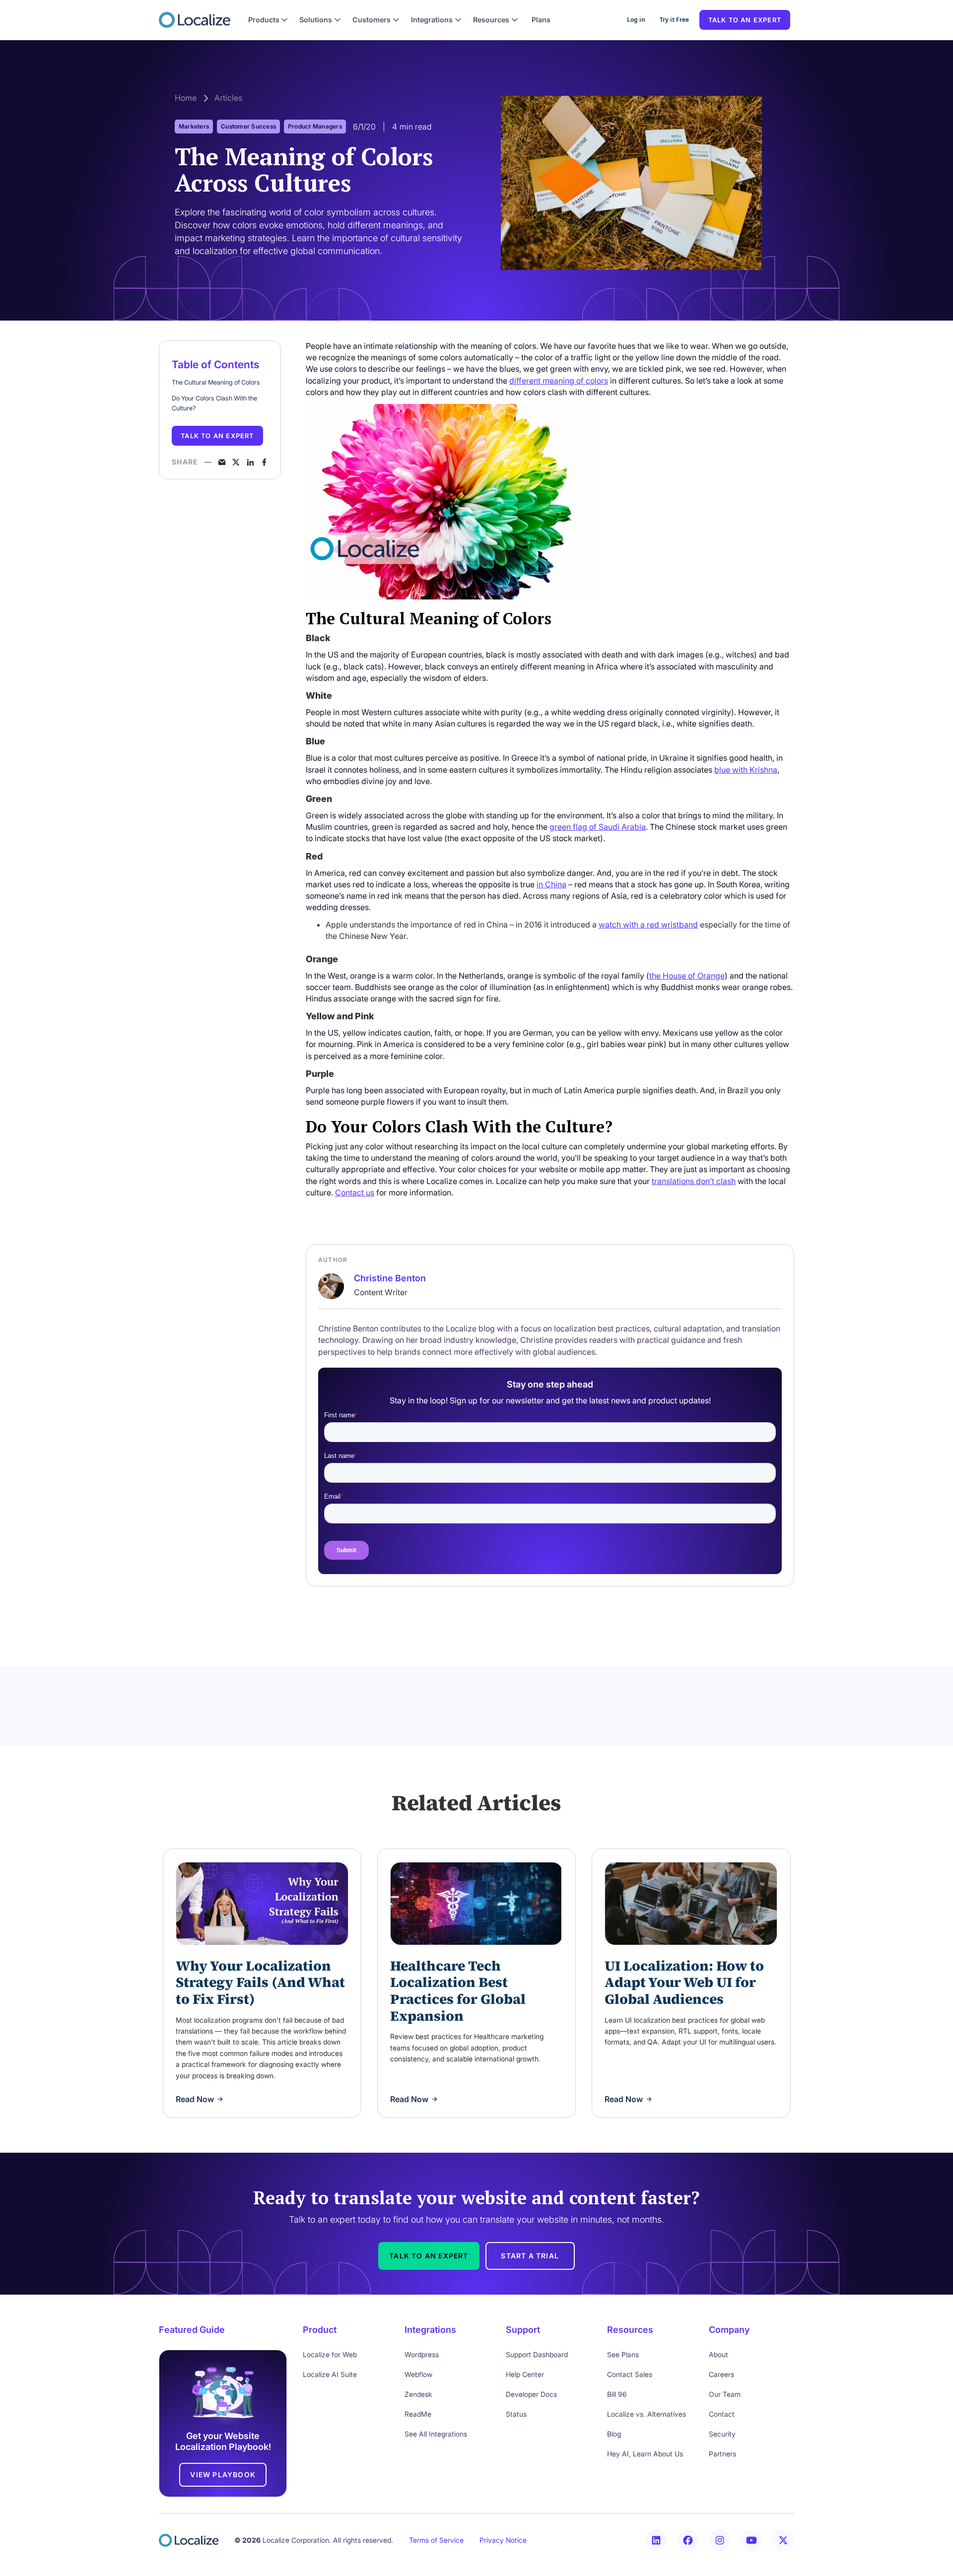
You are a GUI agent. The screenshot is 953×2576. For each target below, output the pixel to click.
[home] (195, 20)
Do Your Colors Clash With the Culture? (214, 403)
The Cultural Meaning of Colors (216, 382)
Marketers (194, 126)
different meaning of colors (559, 381)
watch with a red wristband (648, 925)
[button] (268, 20)
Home (186, 98)
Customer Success (248, 126)
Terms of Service (436, 2540)
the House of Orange (687, 976)
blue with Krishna (746, 770)
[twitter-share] (236, 462)
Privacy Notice (503, 2540)
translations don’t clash (694, 1181)
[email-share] (222, 462)
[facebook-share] (264, 462)
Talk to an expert (745, 20)
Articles (228, 98)
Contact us (355, 1192)
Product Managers (315, 126)
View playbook (223, 2475)
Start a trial (530, 2256)
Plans (541, 20)
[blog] (262, 1904)
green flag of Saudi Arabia (598, 827)
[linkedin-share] (250, 462)
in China (551, 884)
